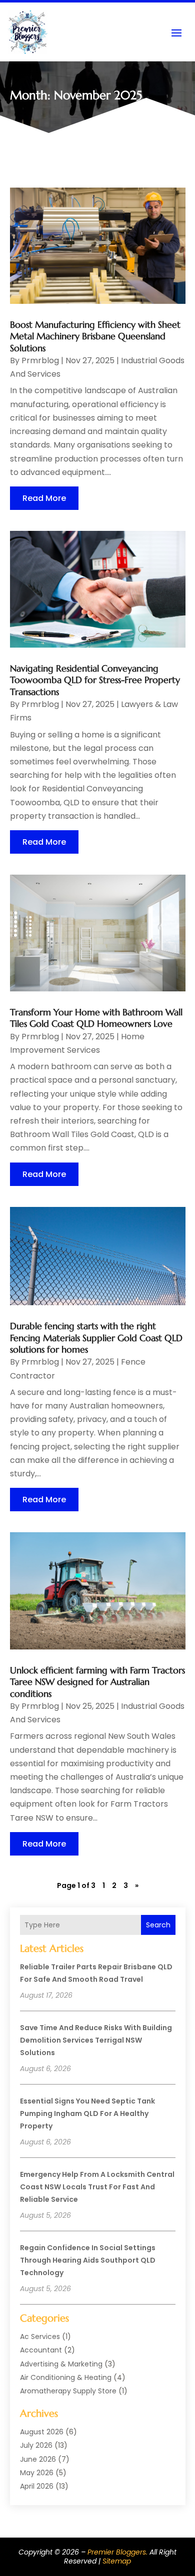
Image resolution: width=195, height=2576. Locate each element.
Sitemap (117, 2561)
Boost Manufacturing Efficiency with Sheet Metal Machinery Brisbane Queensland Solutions (95, 336)
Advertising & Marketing (61, 2364)
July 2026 (36, 2445)
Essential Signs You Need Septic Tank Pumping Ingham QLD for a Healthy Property (87, 2113)
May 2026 (37, 2473)
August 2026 (42, 2432)
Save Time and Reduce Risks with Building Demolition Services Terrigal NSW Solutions (96, 2040)
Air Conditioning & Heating (66, 2377)
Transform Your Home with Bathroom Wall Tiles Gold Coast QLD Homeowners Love (96, 1018)
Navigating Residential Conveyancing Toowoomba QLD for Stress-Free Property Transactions (95, 680)
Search (158, 1925)
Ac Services (40, 2337)
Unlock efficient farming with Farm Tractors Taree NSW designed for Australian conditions (97, 1682)
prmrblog (40, 360)
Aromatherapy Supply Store (68, 2391)
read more (44, 498)
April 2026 (37, 2486)
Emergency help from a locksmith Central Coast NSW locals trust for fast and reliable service (97, 2187)
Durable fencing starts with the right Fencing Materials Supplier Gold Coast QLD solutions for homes (96, 1338)
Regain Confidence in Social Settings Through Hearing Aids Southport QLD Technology (88, 2260)
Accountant (41, 2350)
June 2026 (38, 2459)
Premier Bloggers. (117, 2552)
